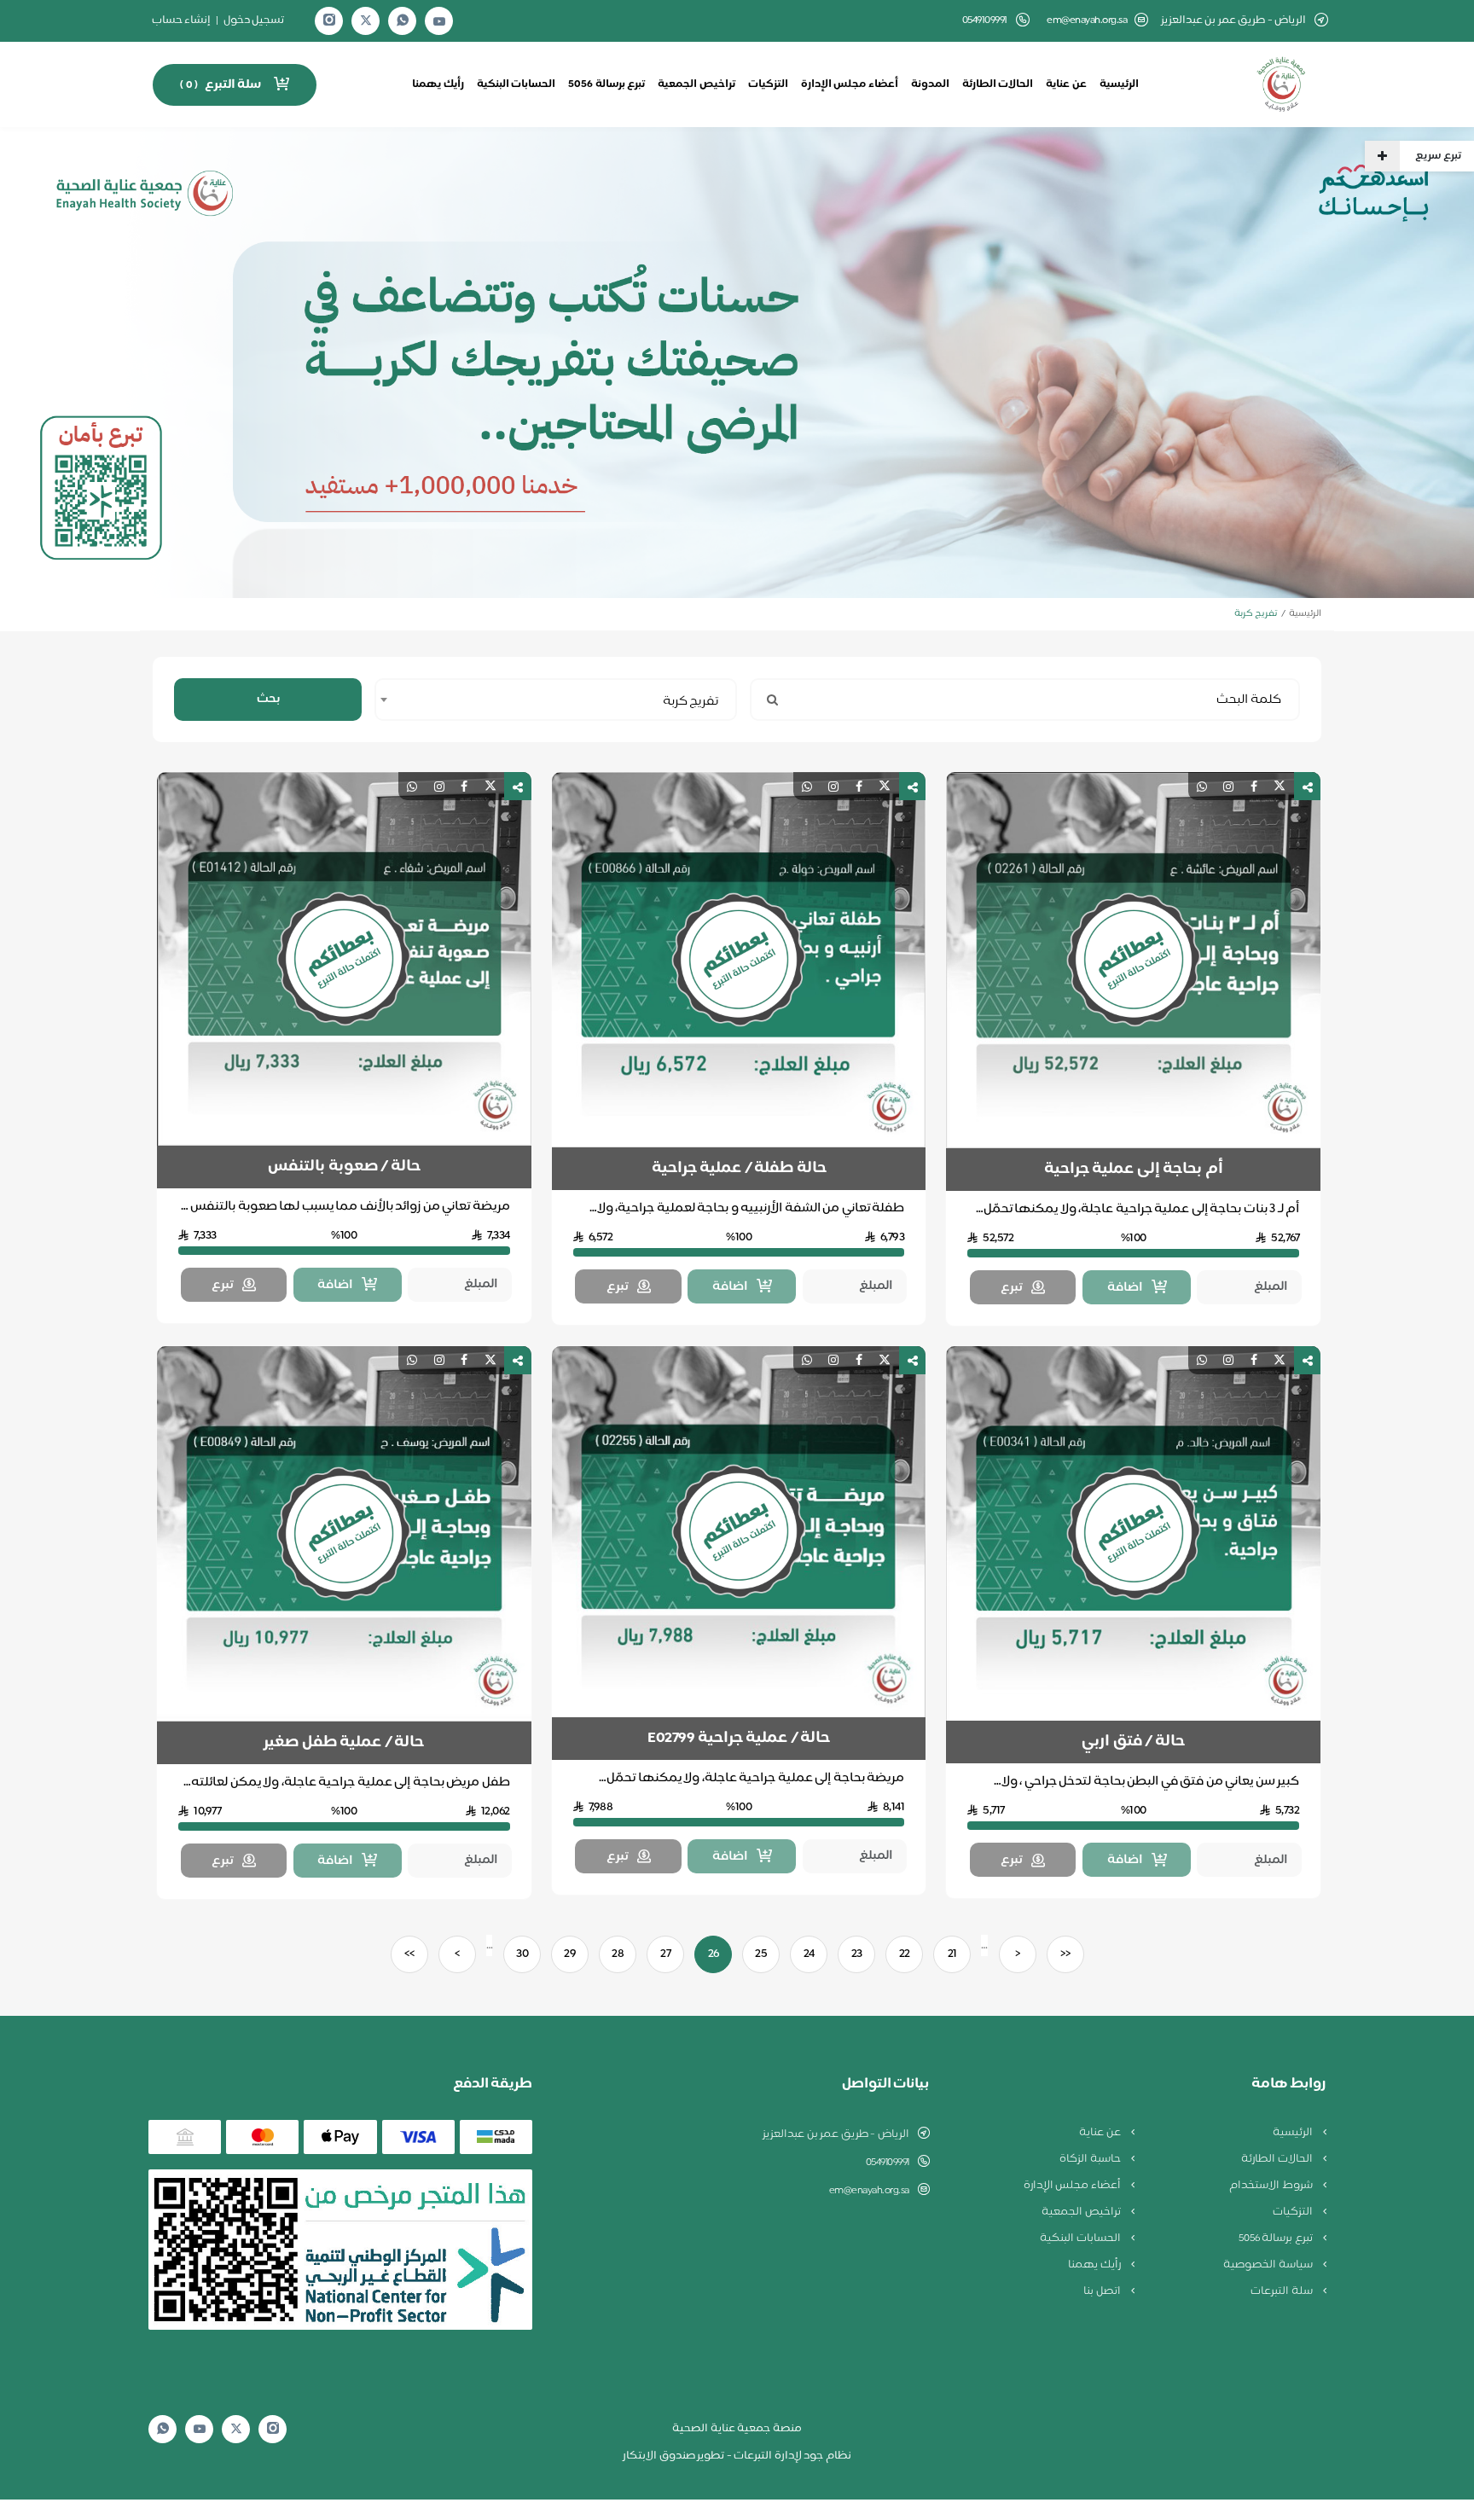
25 (761, 1954)
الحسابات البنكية (516, 84)
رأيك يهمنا (438, 84)
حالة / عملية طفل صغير (344, 1743)
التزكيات (768, 84)
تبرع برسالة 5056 (606, 84)
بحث (268, 699)
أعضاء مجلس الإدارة (850, 84)
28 (618, 1954)
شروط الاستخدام (1272, 2186)
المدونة (930, 84)
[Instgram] (329, 21)
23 (857, 1954)
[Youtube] (439, 21)
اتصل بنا (1103, 2291)
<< (1065, 1954)
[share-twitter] (1280, 786)
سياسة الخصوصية (1269, 2265)
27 (665, 1954)
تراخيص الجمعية (696, 84)
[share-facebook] (1254, 786)
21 (952, 1954)
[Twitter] (366, 21)
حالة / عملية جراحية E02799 (739, 1739)
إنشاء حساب (182, 20)
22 (905, 1954)
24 (809, 1954)
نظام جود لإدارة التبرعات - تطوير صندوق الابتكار (737, 2456)
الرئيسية (1119, 84)
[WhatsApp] (403, 21)
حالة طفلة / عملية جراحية (739, 1169)
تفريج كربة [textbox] (691, 702)
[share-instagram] (1228, 786)
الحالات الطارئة (998, 84)
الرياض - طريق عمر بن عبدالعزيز (836, 2134)
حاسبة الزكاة (1091, 2159)
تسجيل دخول (254, 20)
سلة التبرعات (1282, 2291)
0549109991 (888, 2163)
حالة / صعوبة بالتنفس (344, 1167)
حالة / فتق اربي (1133, 1742)
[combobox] (556, 700)
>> (409, 1954)
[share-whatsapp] (1202, 786)
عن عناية (1066, 84)
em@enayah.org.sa (1087, 21)
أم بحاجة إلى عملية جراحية (1134, 1170)
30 (522, 1954)
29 (570, 1954)
